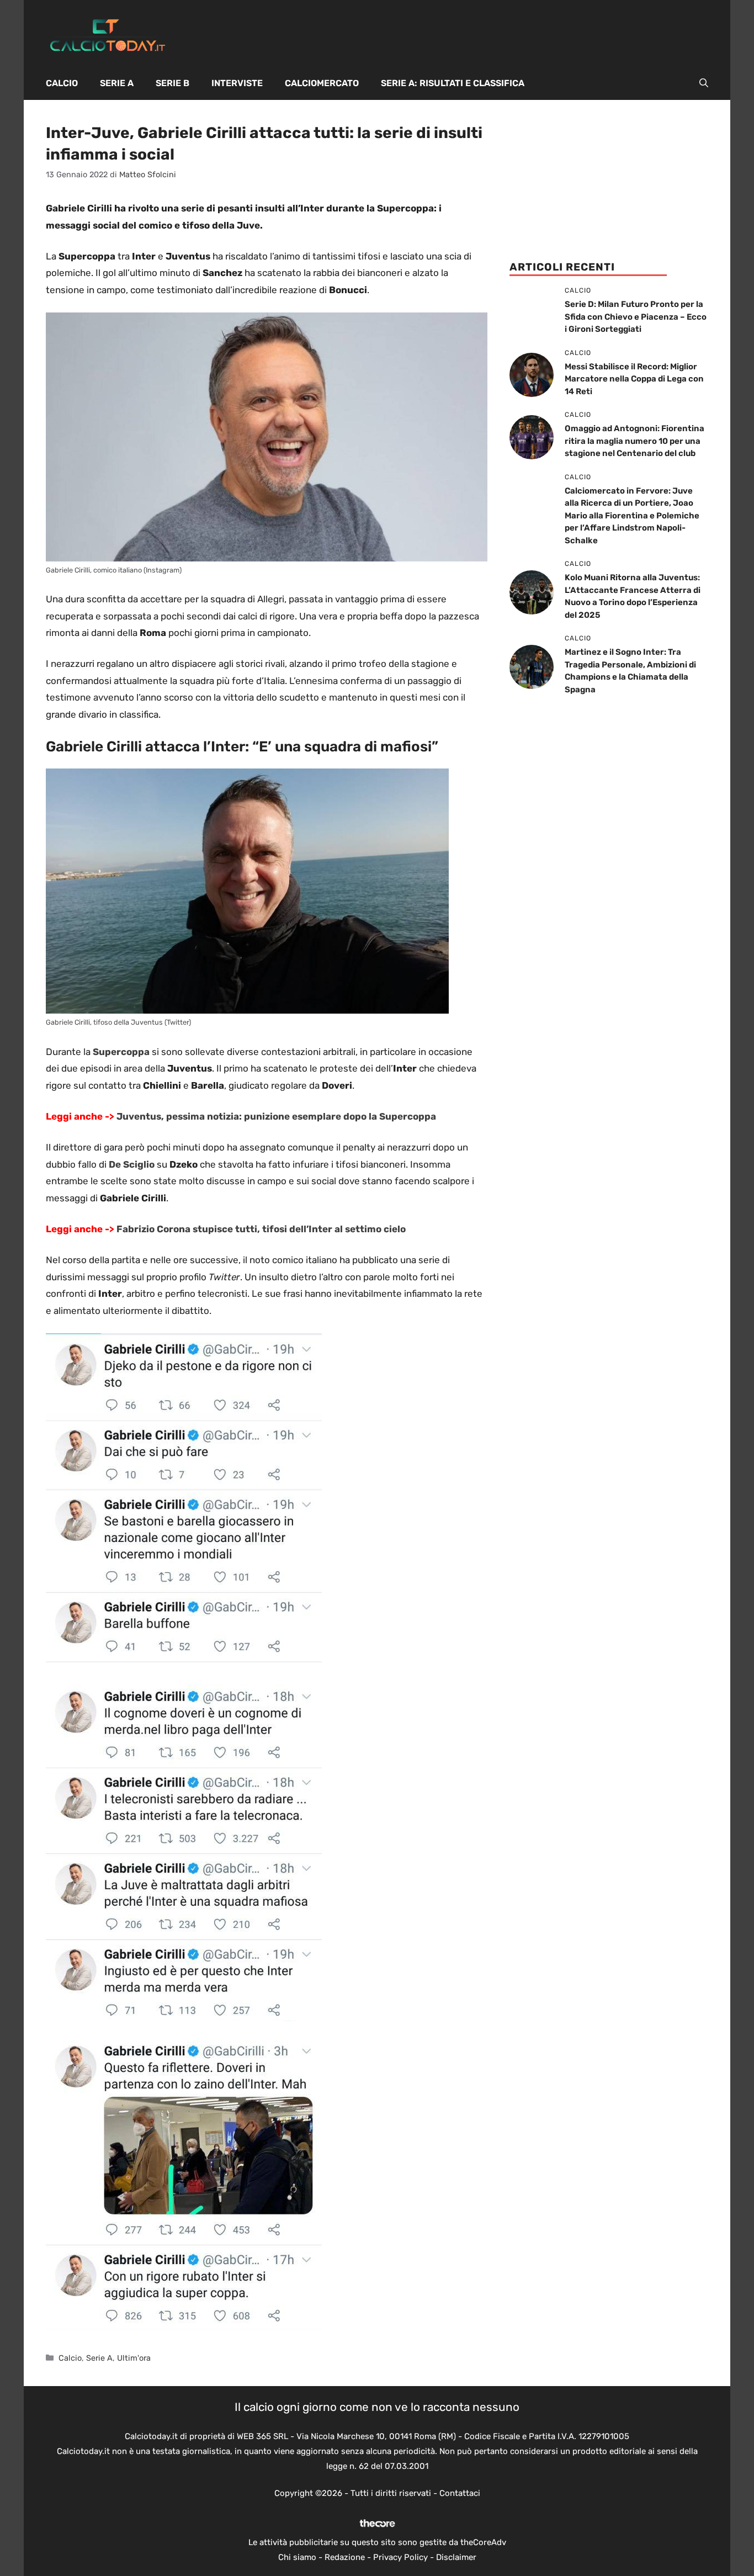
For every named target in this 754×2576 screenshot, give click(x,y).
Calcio (62, 83)
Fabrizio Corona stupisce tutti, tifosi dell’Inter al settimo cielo (261, 1229)
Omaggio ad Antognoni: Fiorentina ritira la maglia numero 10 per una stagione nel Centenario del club (634, 441)
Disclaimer (456, 2557)
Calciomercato (322, 83)
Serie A (117, 83)
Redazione (345, 2557)
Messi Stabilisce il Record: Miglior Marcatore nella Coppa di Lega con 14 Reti (634, 379)
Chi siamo (297, 2557)
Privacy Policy (400, 2557)
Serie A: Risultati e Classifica (453, 83)
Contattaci (460, 2493)
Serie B (172, 83)
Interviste (237, 83)
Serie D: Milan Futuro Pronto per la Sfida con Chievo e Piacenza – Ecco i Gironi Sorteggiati (636, 317)
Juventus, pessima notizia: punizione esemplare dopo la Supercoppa (276, 1116)
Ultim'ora (134, 2358)
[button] (704, 83)
